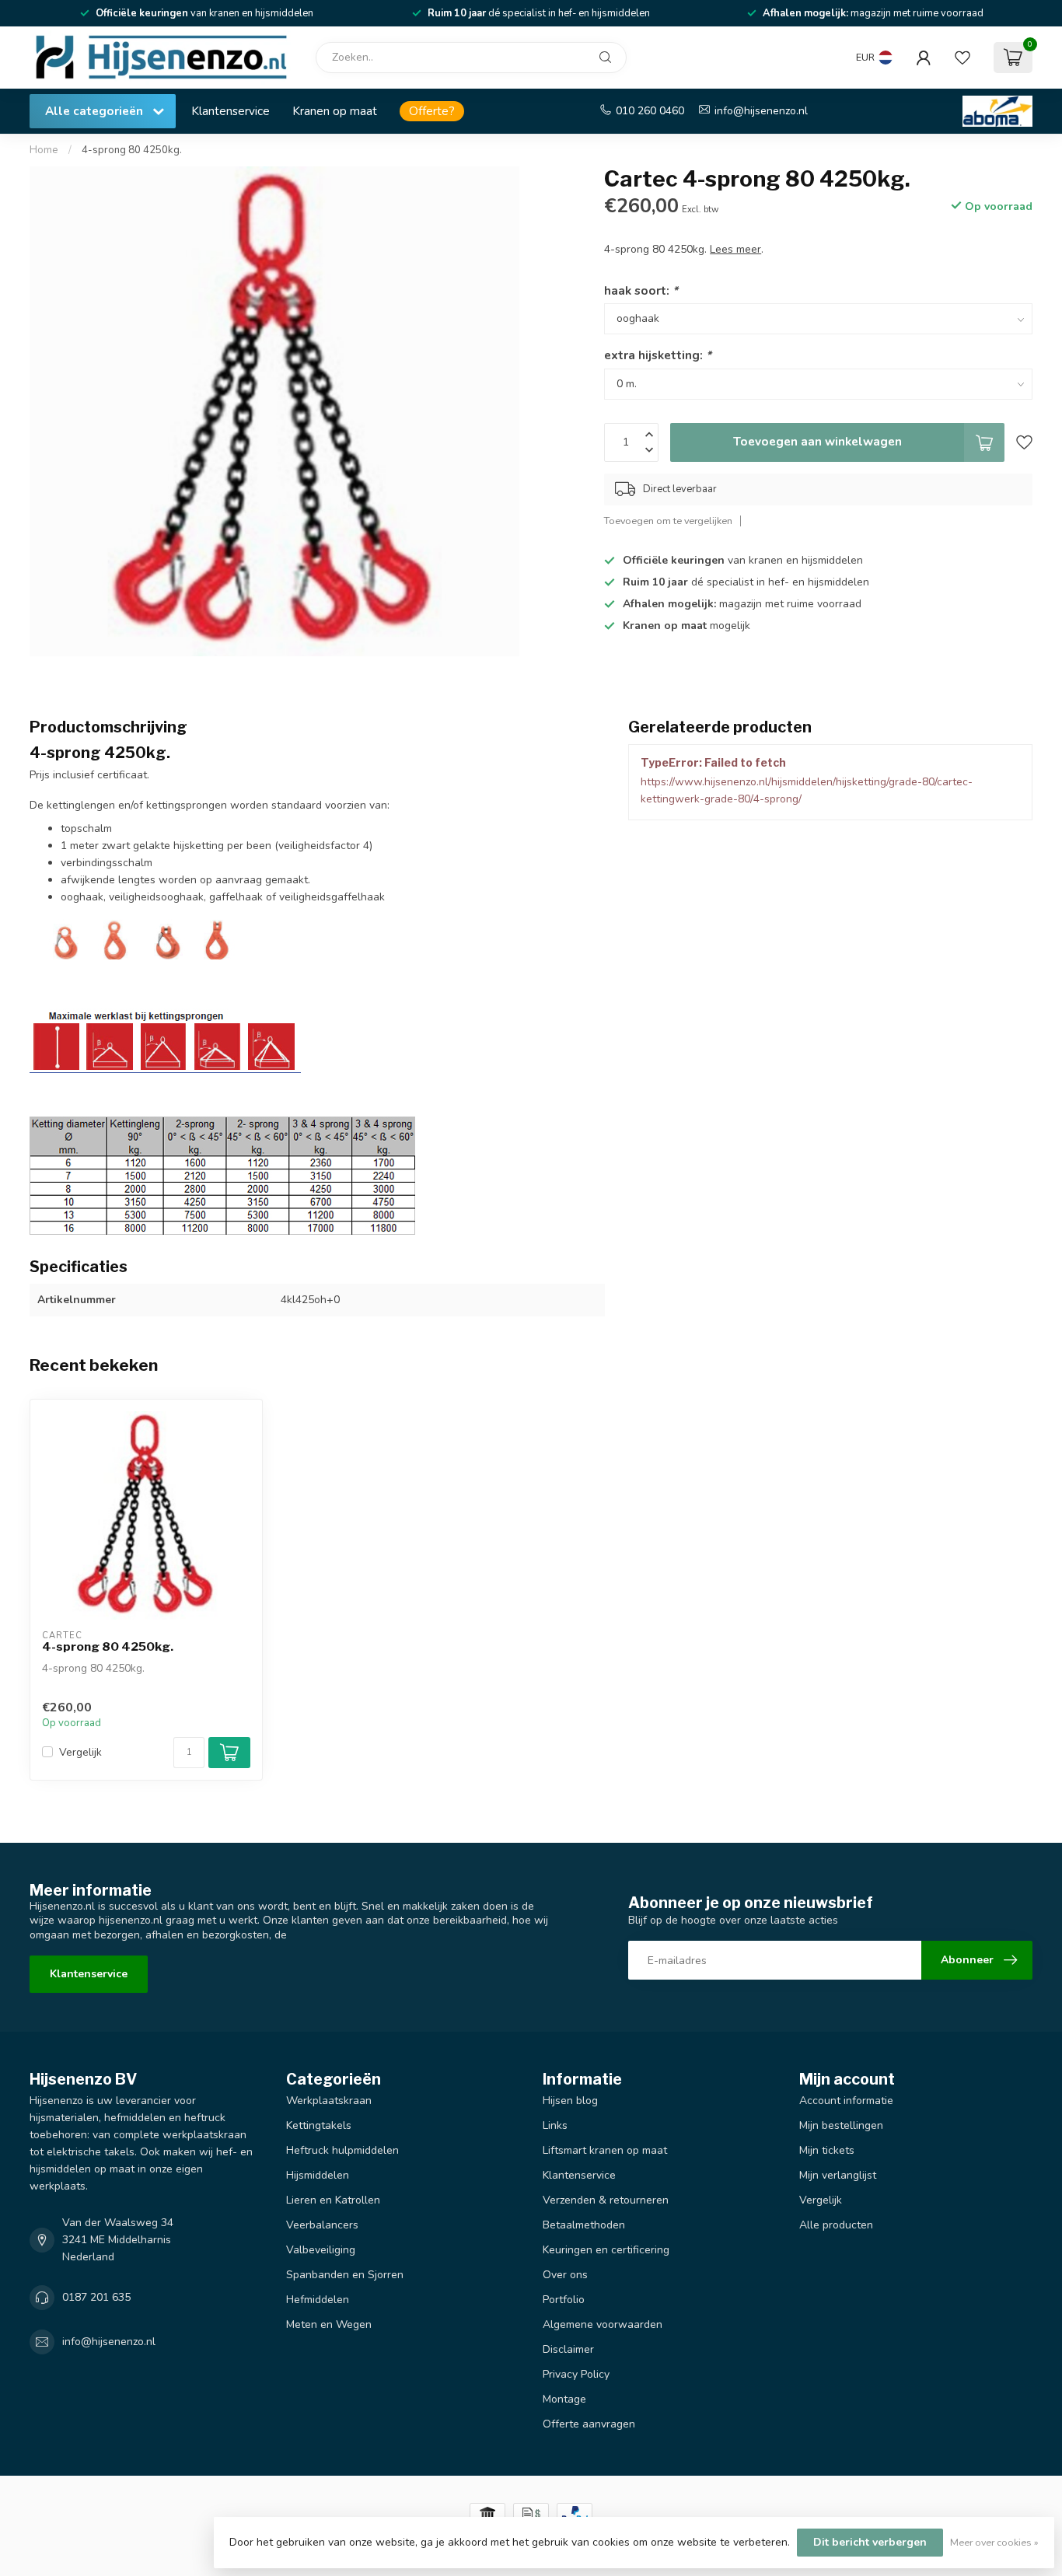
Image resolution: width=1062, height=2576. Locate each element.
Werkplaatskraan (329, 2101)
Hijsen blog (570, 2101)
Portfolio (564, 2300)
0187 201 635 (96, 2297)
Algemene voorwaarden (603, 2324)
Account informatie (846, 2101)
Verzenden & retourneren (606, 2200)
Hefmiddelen (318, 2300)
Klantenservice (231, 111)
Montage (564, 2399)
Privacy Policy (576, 2374)
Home (44, 150)
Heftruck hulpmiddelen (342, 2150)
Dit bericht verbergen (870, 2542)
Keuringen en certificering (606, 2250)
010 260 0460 (650, 111)
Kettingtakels (319, 2125)
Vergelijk (80, 1752)
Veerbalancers (322, 2225)
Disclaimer (568, 2349)
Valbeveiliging (321, 2250)
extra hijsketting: (658, 355)
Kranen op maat (335, 111)
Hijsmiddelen (318, 2175)
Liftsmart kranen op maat (605, 2150)
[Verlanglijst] (962, 58)
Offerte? (432, 111)
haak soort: (641, 290)
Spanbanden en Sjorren (345, 2275)
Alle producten (836, 2225)
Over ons (565, 2275)
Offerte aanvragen (589, 2424)
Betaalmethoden (584, 2225)
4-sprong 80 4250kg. (132, 150)
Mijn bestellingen (841, 2125)
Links (555, 2125)
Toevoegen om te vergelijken (668, 521)
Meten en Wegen (329, 2324)
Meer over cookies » (994, 2542)
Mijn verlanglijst (838, 2175)
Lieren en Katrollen (333, 2200)
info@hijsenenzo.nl (761, 111)
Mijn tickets (827, 2150)
